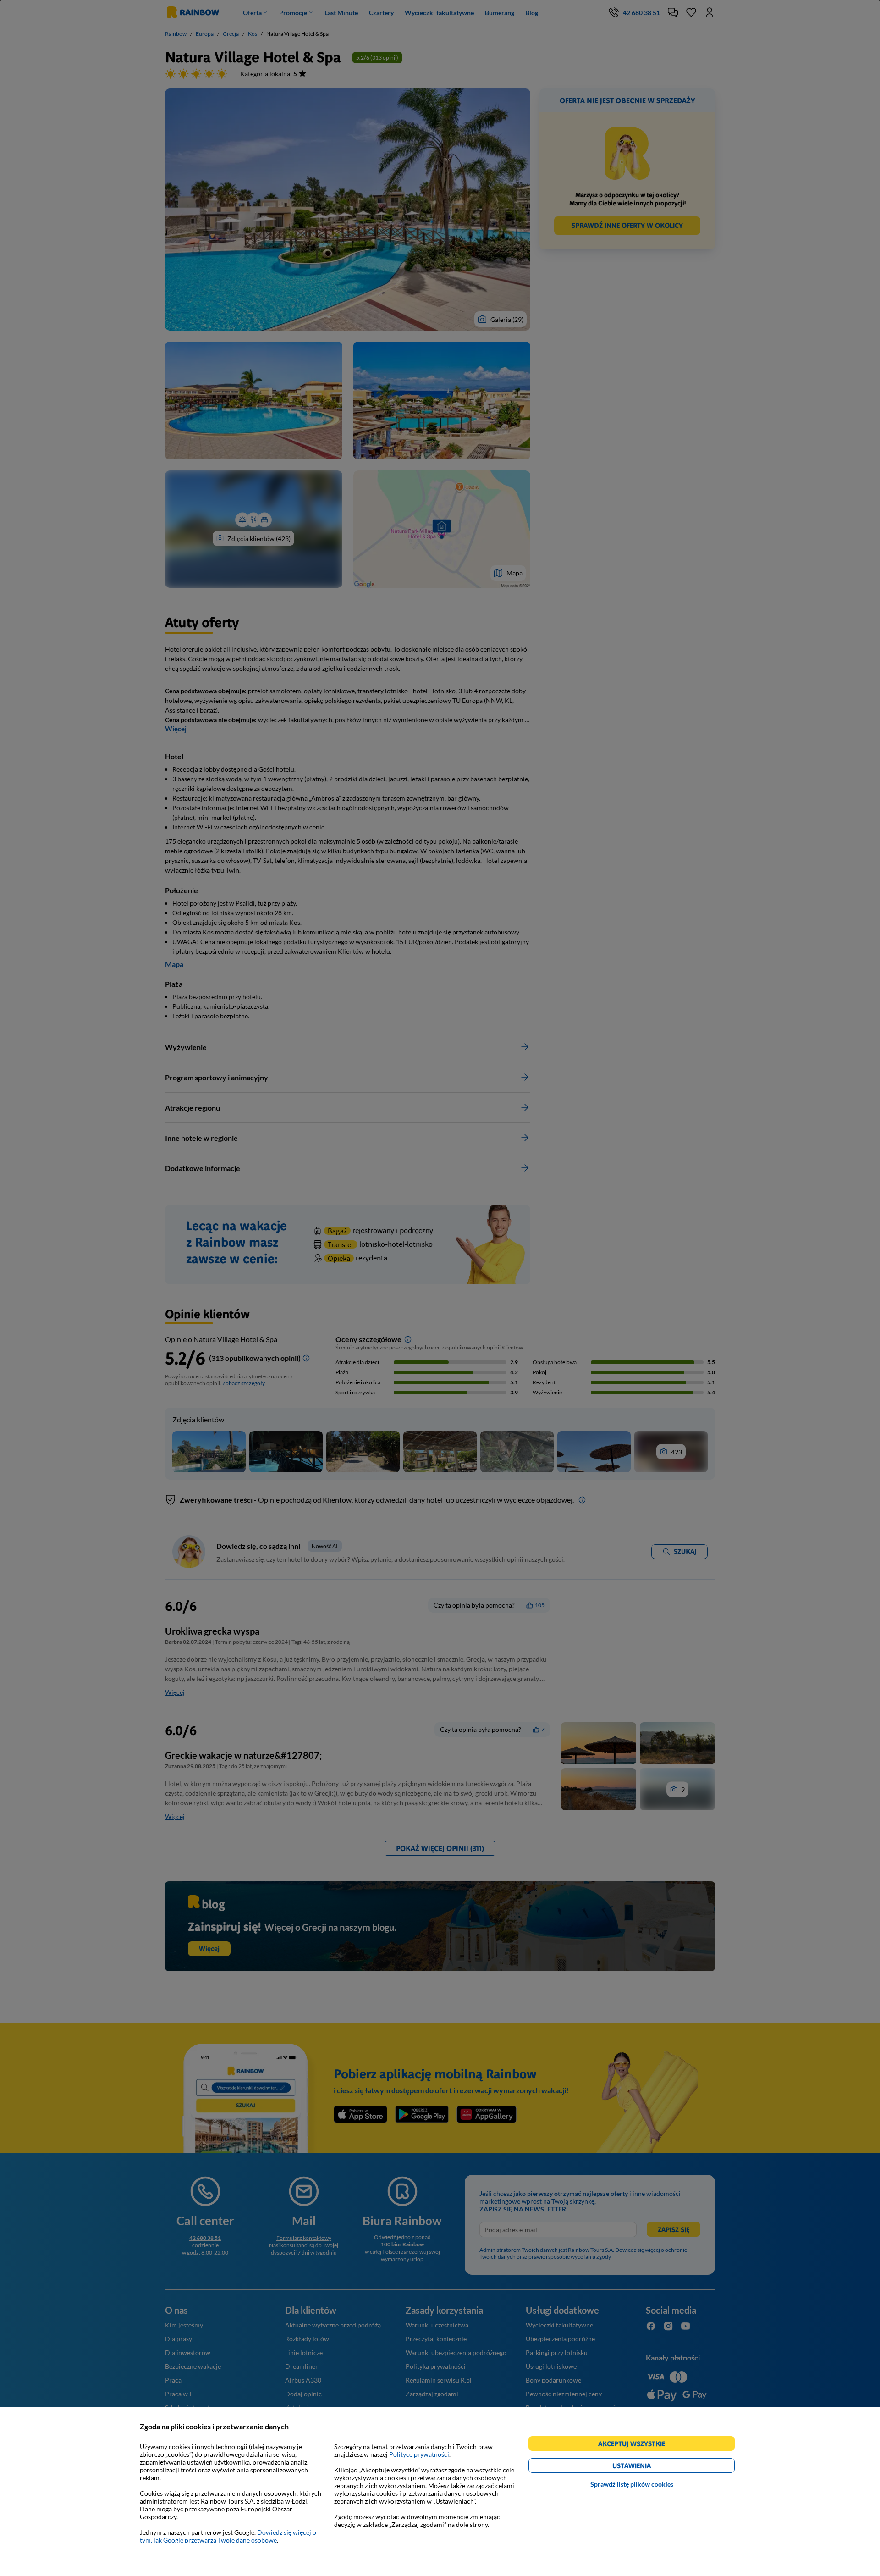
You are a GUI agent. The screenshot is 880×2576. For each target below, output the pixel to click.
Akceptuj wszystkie (635, 2445)
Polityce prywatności (419, 2454)
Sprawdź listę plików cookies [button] (632, 2484)
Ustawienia (647, 2467)
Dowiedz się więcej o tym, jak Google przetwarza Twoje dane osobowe (228, 2536)
